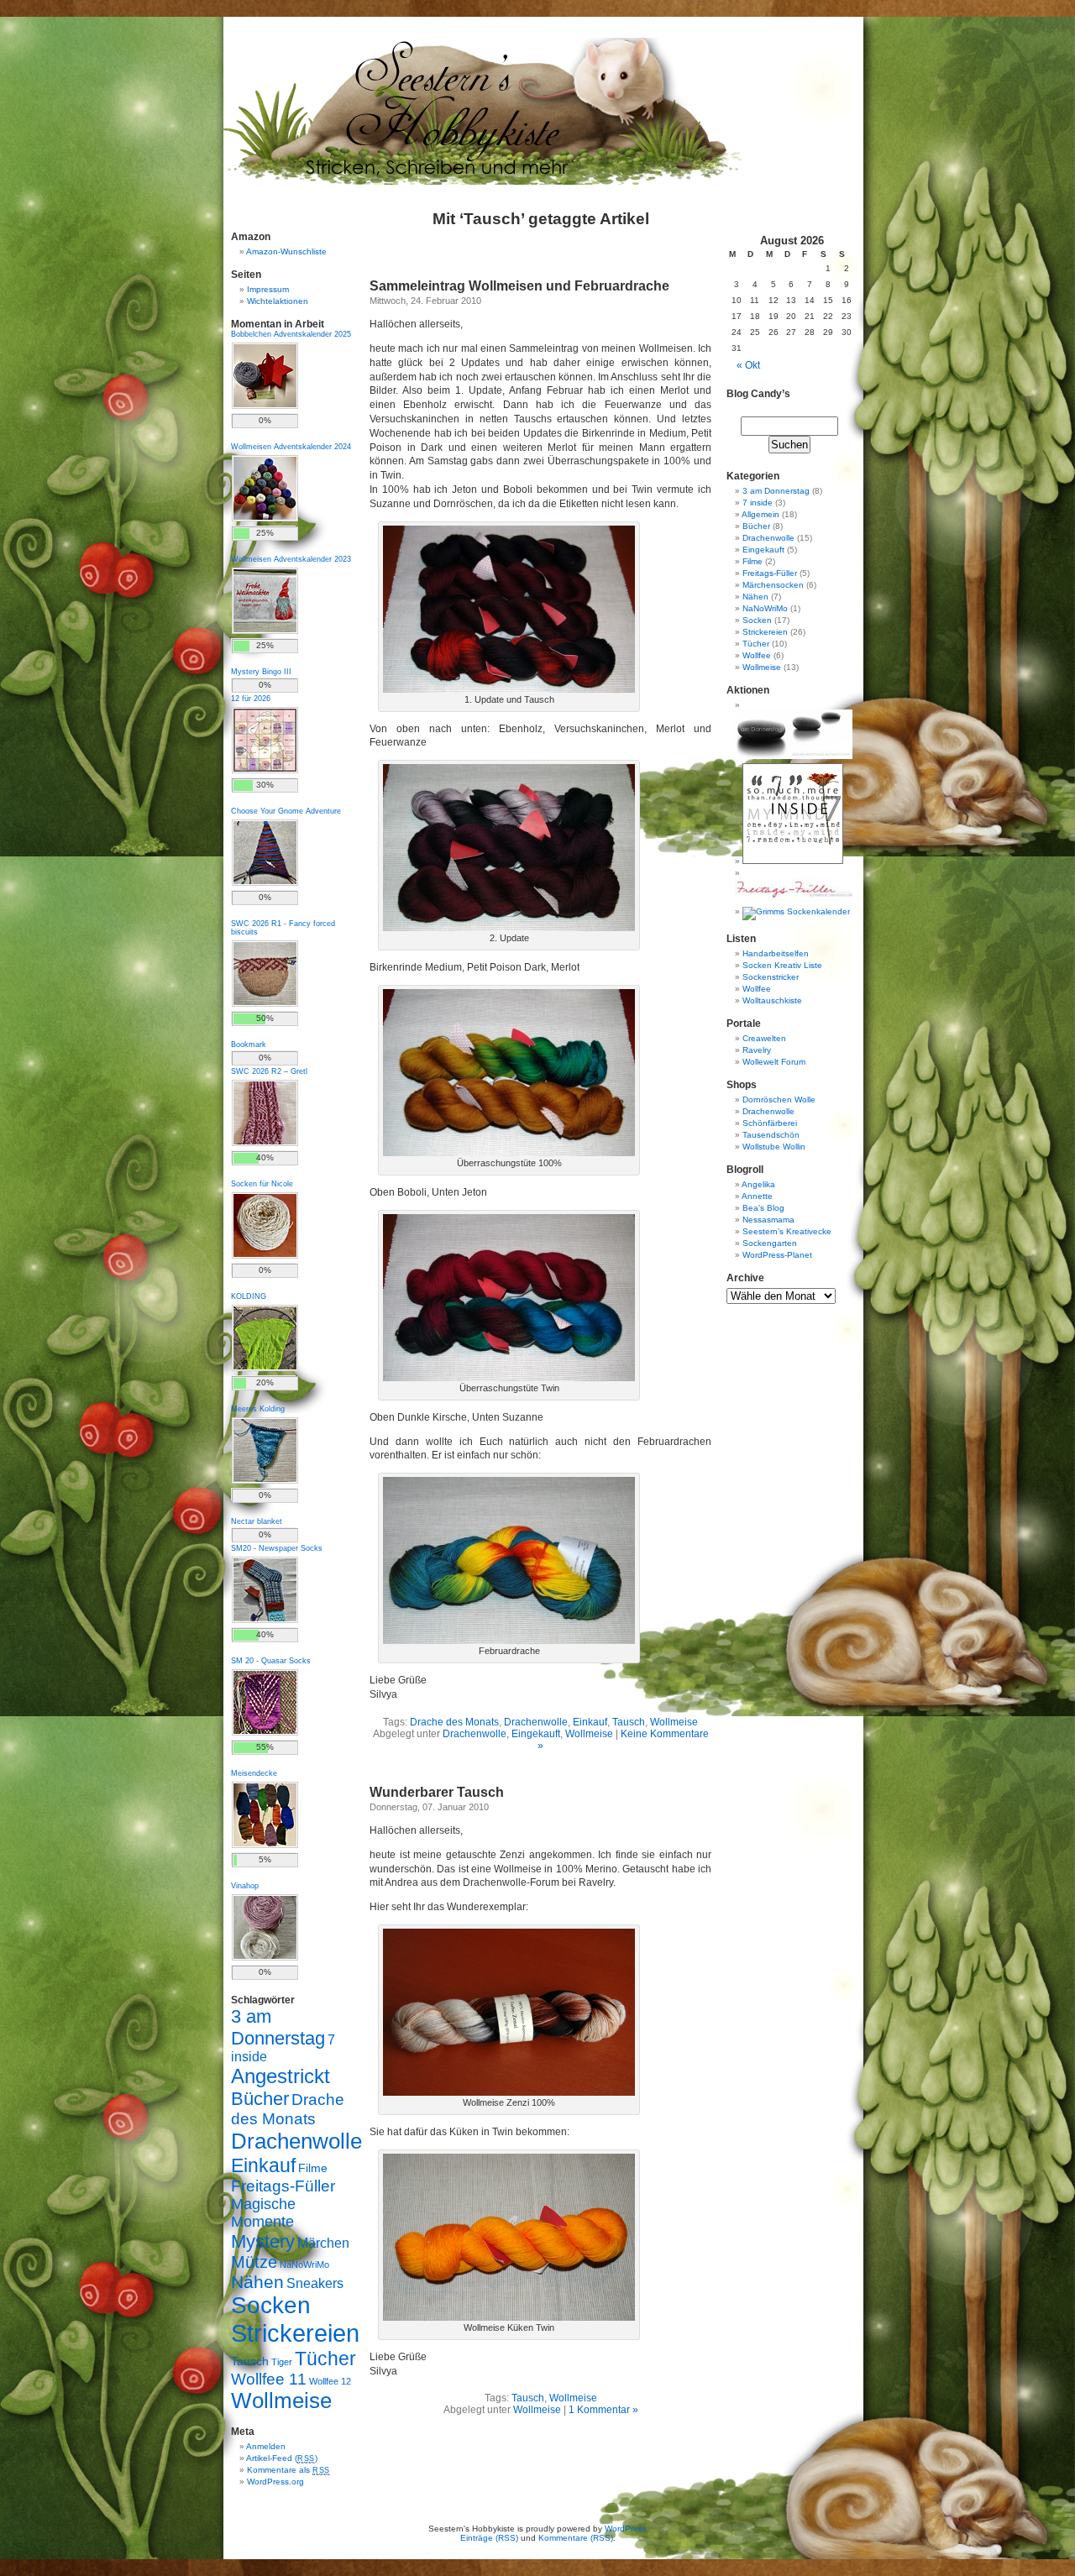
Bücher (260, 2099)
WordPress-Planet (777, 1255)
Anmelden (266, 2446)
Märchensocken (773, 585)
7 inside (758, 503)
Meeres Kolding (258, 1409)
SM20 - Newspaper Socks (277, 1548)
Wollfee (757, 655)
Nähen (257, 2282)
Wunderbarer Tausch (437, 1792)
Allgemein (760, 514)
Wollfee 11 (269, 2379)
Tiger (282, 2362)
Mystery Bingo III (261, 672)
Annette (757, 1196)
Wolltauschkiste (772, 1000)
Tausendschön (771, 1135)
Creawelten (764, 1038)
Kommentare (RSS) (576, 2538)
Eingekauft (763, 550)
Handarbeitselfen (776, 953)
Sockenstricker (771, 977)
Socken (271, 2305)
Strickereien (295, 2333)
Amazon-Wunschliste (286, 251)
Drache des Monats (454, 1722)
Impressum (268, 289)
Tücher (325, 2359)
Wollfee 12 (330, 2381)
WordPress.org (275, 2482)
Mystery (263, 2241)
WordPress (626, 2529)
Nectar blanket (257, 1521)
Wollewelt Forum (774, 1062)
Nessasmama (768, 1220)
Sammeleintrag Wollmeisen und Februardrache (519, 286)
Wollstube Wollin (774, 1147)
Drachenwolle (296, 2141)
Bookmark (249, 1045)
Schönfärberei (770, 1123)
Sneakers (315, 2283)
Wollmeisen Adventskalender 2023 (291, 559)
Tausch (250, 2361)
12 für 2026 (251, 699)
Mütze (254, 2262)
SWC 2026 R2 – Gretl (269, 1071)
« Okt (748, 365)
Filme (313, 2168)
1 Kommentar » (603, 2410)
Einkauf (263, 2165)
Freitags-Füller (283, 2186)
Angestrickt (281, 2076)
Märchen (323, 2243)
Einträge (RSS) (489, 2538)
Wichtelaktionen (278, 301)
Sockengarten (770, 1243)
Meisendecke (254, 1773)
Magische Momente (263, 2213)
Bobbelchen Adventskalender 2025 (291, 334)
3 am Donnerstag (278, 2027)
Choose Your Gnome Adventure (286, 811)
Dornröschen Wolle (779, 1100)
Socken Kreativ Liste (782, 965)
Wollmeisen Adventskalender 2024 (291, 447)
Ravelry (757, 1050)
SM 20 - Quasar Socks (271, 1661)
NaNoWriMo (304, 2264)
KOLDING (249, 1296)
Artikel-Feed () (282, 2458)
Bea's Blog (763, 1208)
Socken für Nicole (262, 1184)
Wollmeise (281, 2401)
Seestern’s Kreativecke (787, 1231)
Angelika (758, 1184)
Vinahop (245, 1886)
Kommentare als (288, 2470)
